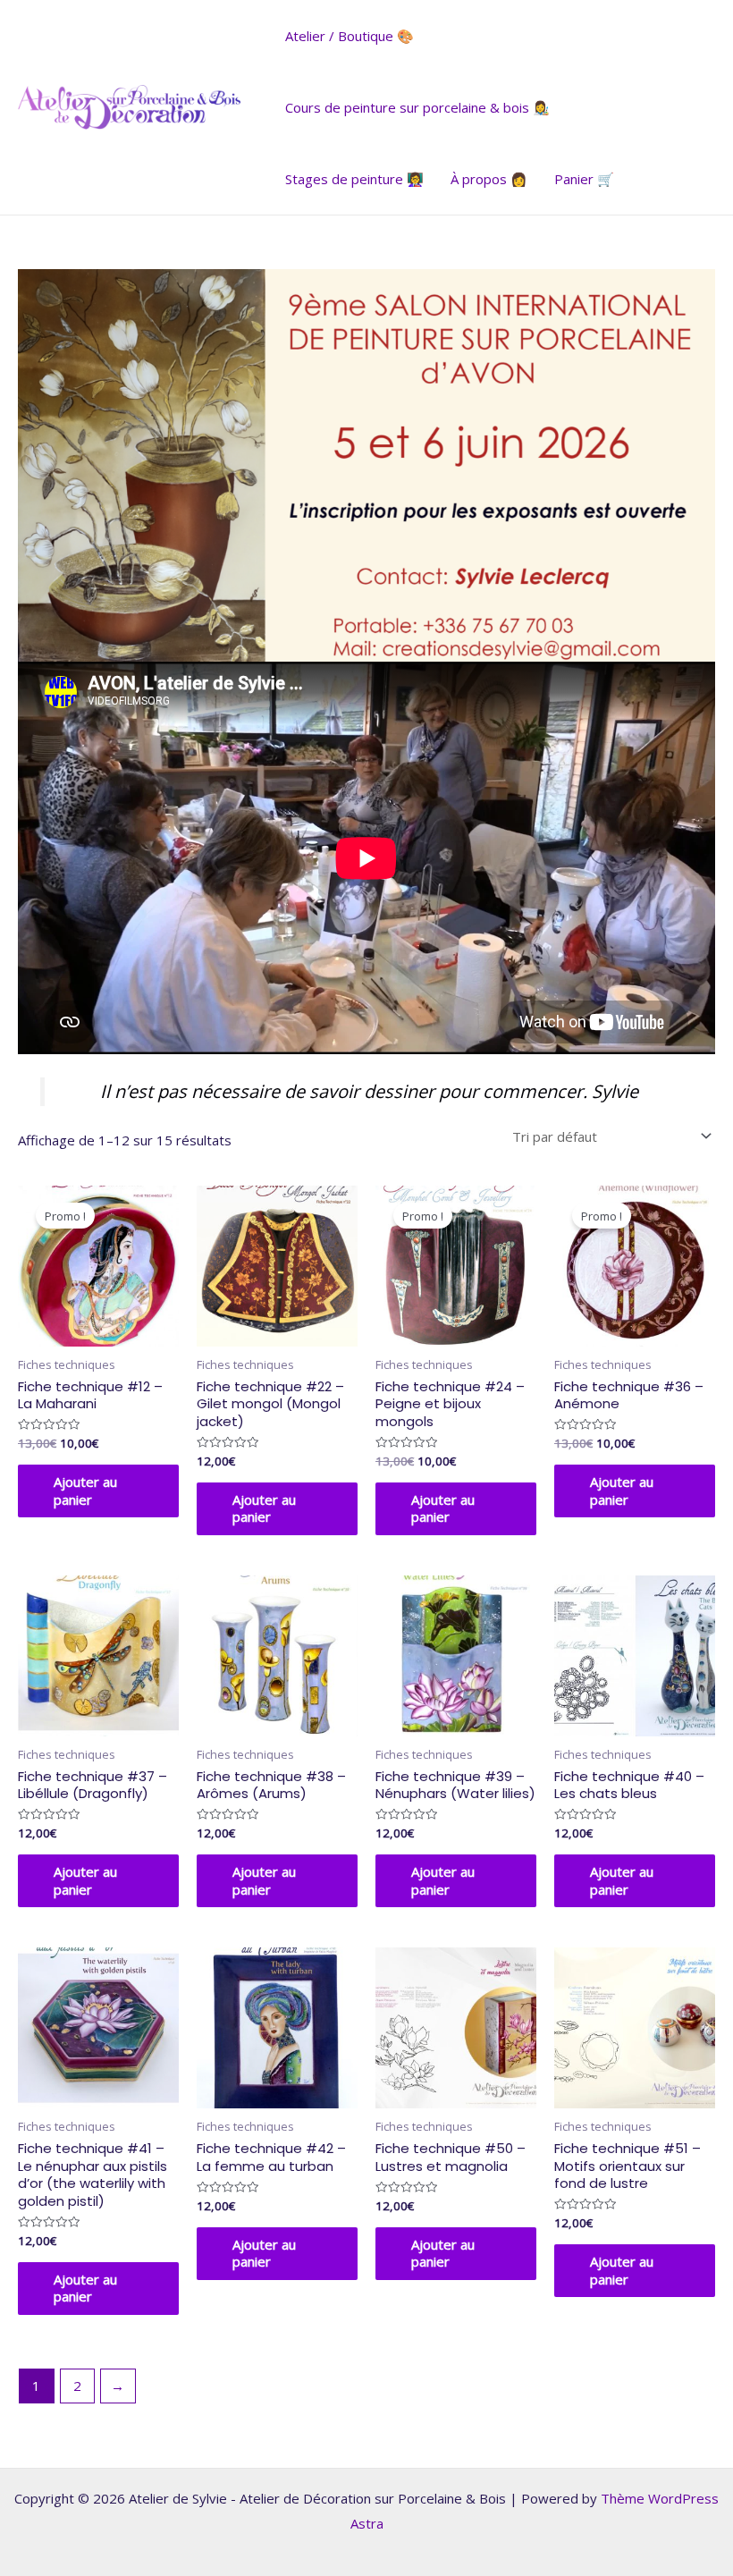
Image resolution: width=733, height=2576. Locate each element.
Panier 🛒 (584, 179)
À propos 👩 (489, 179)
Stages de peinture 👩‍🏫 (354, 179)
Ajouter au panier (85, 1491)
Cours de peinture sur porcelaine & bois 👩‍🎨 (417, 107)
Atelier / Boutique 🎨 (350, 36)
